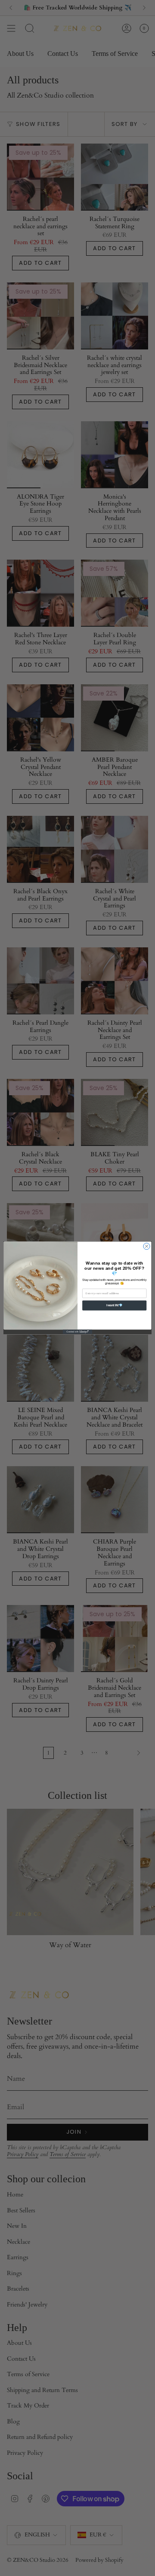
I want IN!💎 (115, 1306)
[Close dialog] (147, 1246)
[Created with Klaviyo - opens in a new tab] (78, 1332)
